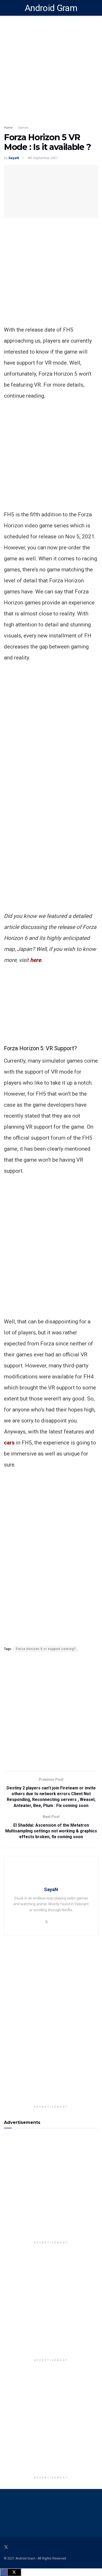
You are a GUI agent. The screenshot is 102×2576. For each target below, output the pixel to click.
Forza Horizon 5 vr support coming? (46, 1649)
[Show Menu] (6, 8)
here (36, 960)
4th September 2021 (43, 158)
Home (8, 128)
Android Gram (51, 8)
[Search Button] (96, 8)
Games (23, 128)
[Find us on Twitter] (6, 2547)
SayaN (14, 158)
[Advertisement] (51, 273)
